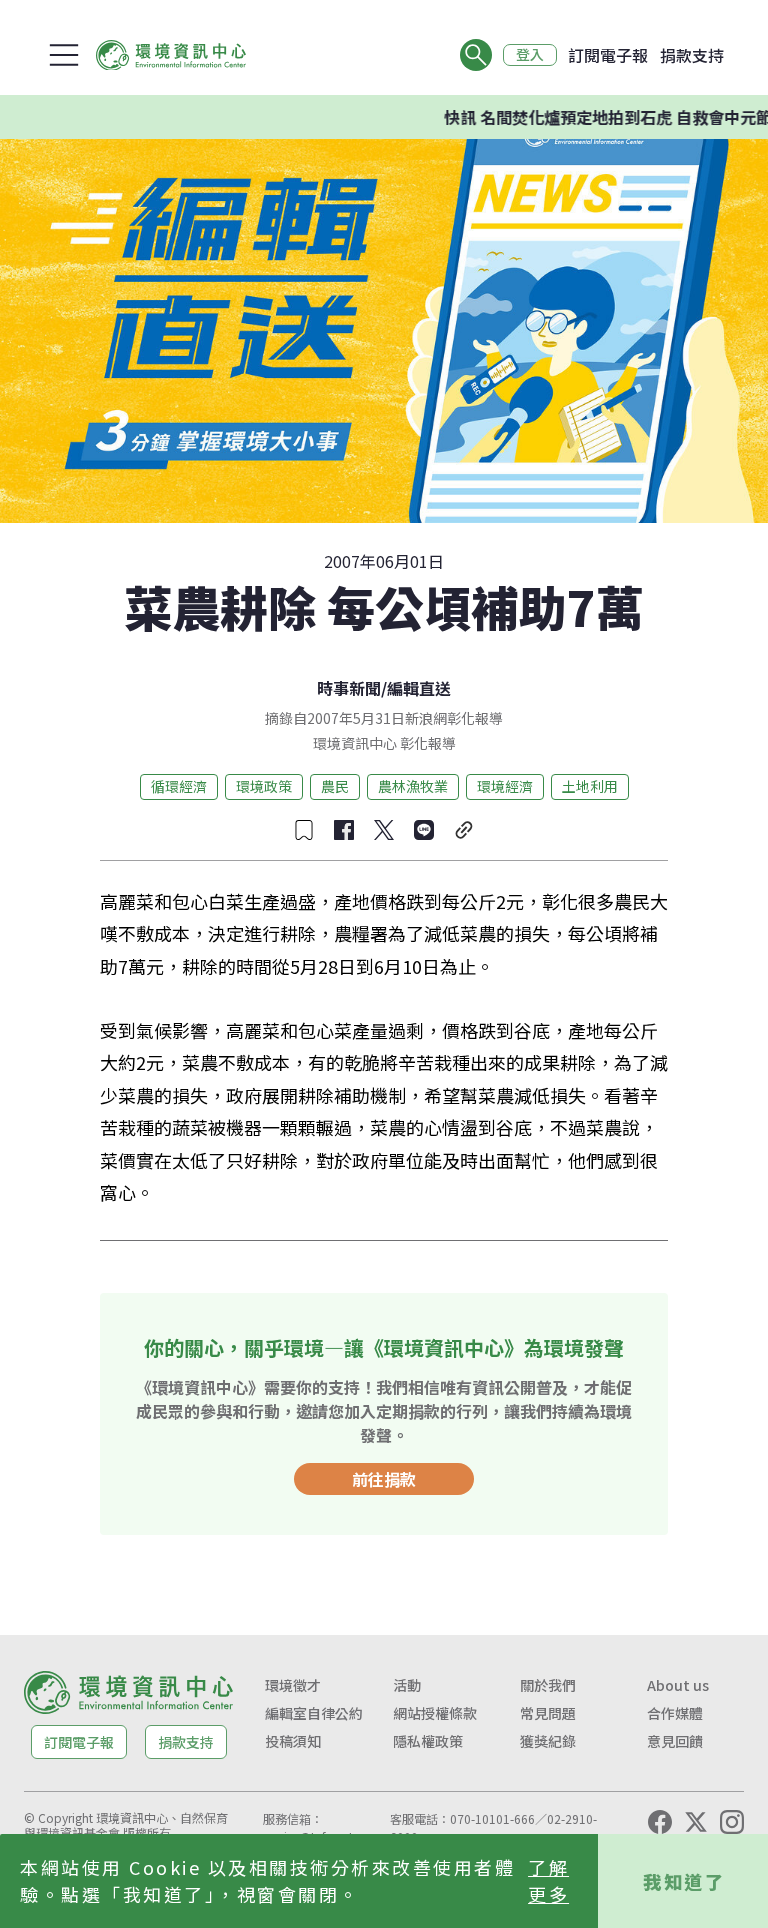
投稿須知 (293, 1741)
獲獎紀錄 (548, 1741)
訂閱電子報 (608, 55)
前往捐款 (384, 1479)
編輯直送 (419, 688)
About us (678, 1685)
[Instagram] (732, 1822)
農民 (335, 786)
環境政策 (264, 786)
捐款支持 (692, 55)
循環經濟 (179, 786)
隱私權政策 (428, 1741)
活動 (407, 1685)
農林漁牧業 (413, 786)
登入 (530, 55)
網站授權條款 (435, 1713)
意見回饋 (675, 1741)
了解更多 (548, 1880)
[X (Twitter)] (696, 1822)
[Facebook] (660, 1822)
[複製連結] (464, 830)
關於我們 (548, 1685)
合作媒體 (675, 1713)
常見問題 (548, 1713)
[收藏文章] (304, 830)
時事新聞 (349, 688)
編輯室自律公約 (314, 1713)
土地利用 (590, 786)
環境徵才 (293, 1685)
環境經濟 (505, 786)
